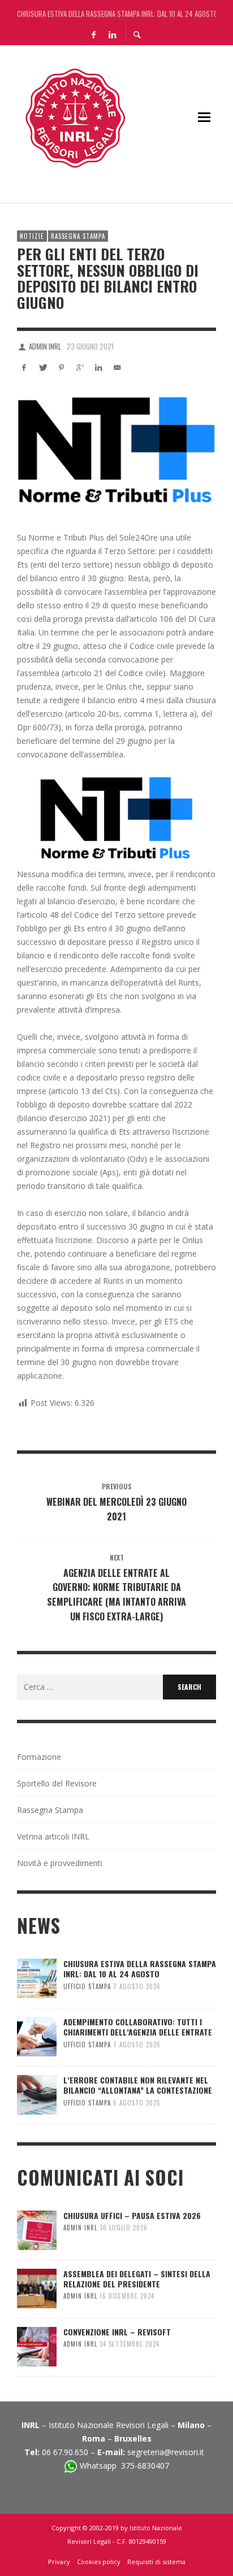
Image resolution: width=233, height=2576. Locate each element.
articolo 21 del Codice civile (113, 673)
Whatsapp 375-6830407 (124, 2466)
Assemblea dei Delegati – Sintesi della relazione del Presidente (137, 2279)
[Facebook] (93, 34)
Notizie (32, 236)
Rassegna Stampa (78, 236)
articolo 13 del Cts (84, 1091)
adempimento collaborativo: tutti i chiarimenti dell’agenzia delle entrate (138, 2027)
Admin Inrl (45, 346)
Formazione (39, 1757)
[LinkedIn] (112, 34)
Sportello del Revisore (57, 1783)
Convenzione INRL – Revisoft (117, 2332)
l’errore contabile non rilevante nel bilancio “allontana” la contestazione (138, 2085)
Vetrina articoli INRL (53, 1836)
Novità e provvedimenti (60, 1863)
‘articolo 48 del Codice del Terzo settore (92, 915)
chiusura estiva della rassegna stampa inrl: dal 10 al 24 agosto (116, 11)
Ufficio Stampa (87, 1986)
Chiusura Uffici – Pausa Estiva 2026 (132, 2215)
